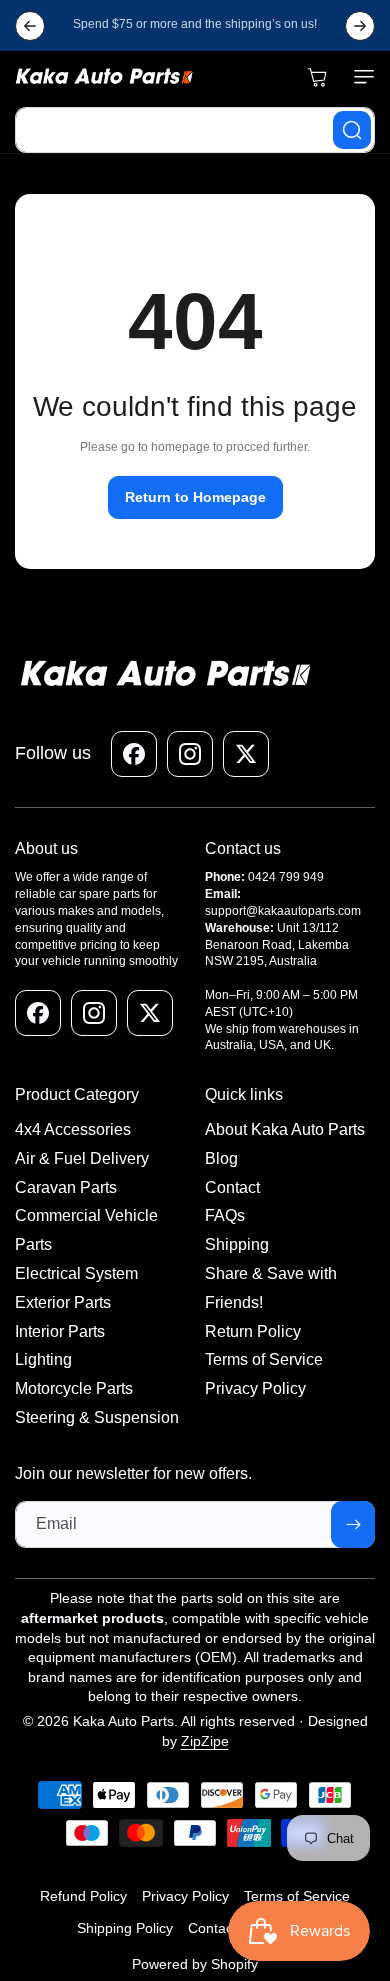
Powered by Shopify (195, 1964)
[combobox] (195, 130)
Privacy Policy (185, 1896)
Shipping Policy (125, 1928)
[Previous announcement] (30, 26)
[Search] (352, 130)
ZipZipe (205, 1741)
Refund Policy (83, 1896)
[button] (360, 77)
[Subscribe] (353, 1524)
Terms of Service (297, 1896)
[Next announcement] (360, 26)
